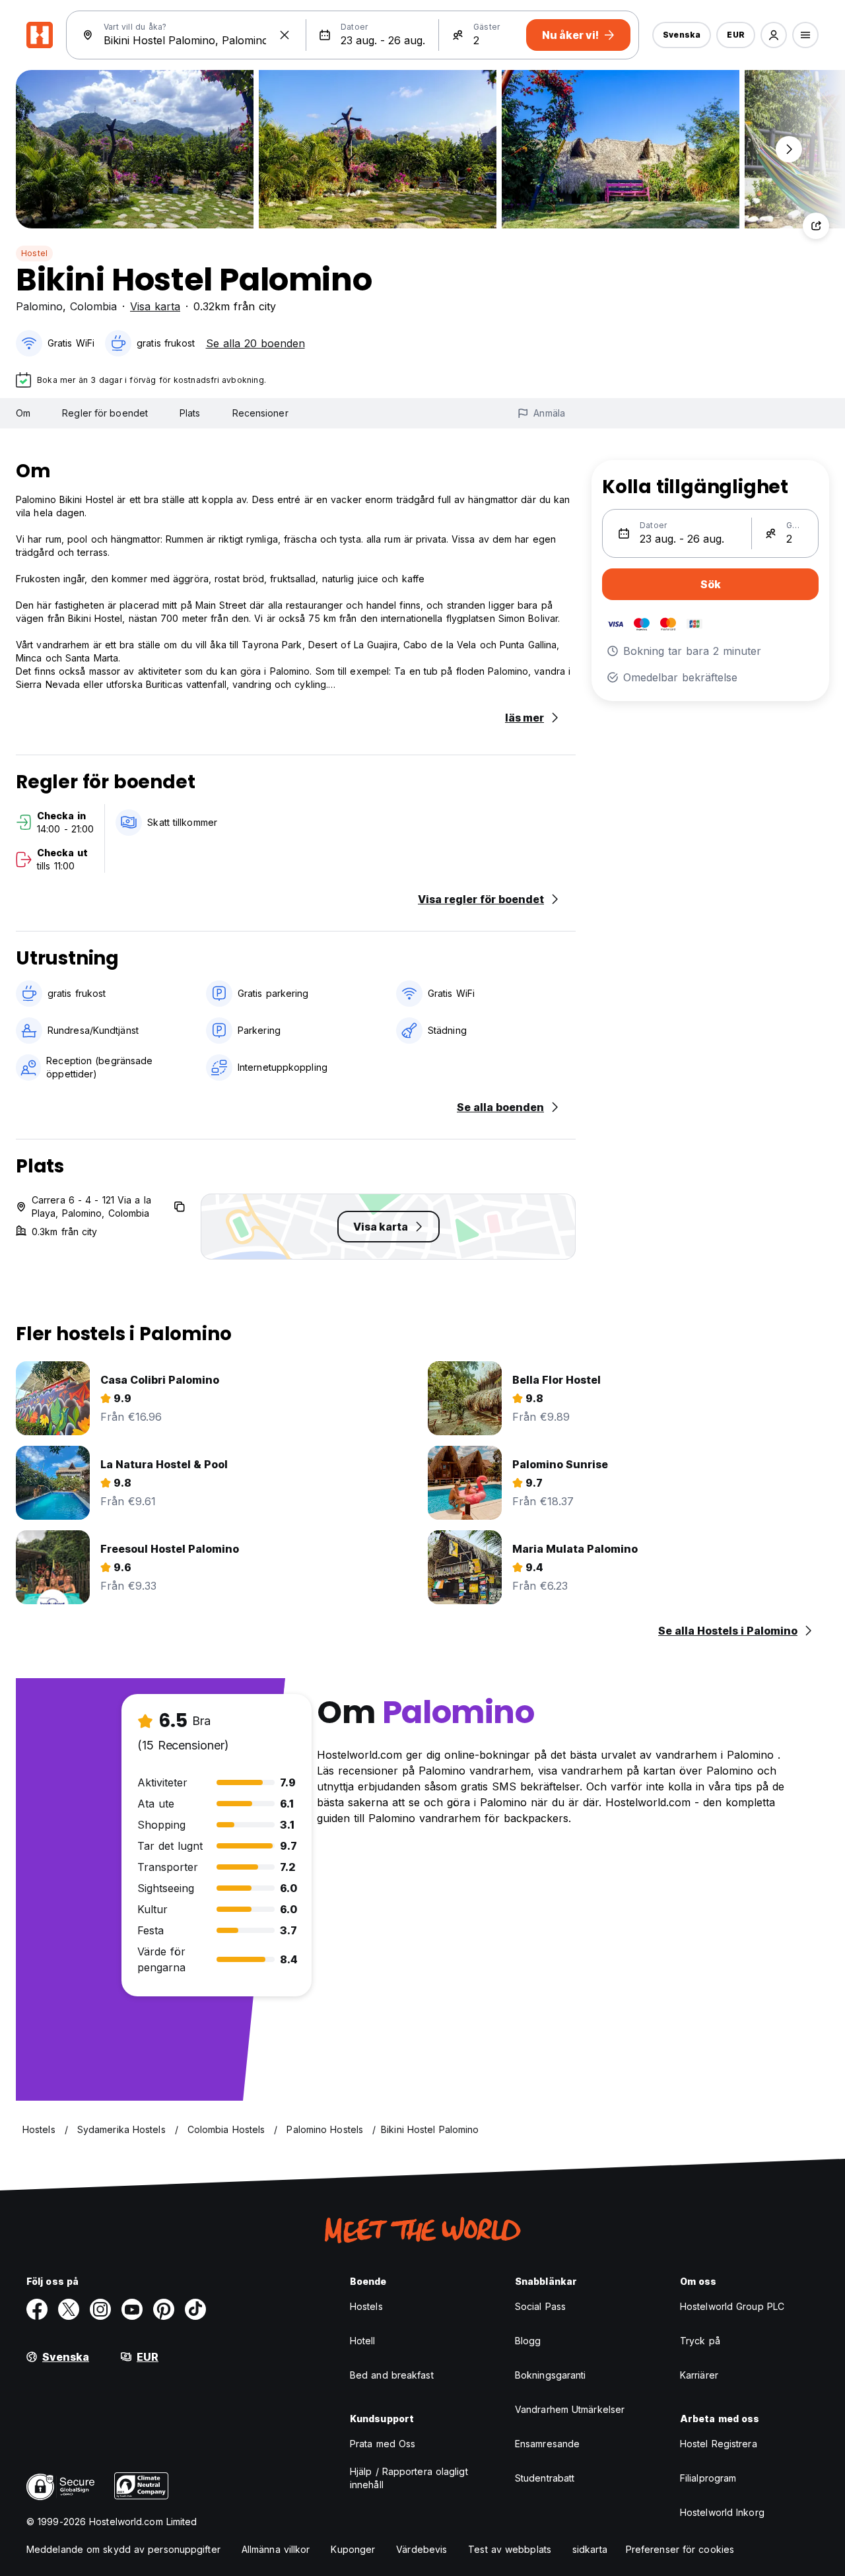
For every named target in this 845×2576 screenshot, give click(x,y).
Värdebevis (422, 2549)
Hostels (366, 2306)
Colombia (93, 306)
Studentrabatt (545, 2478)
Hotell (363, 2341)
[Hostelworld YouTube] (132, 2309)
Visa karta (155, 306)
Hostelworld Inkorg (722, 2512)
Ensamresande (547, 2444)
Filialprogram (708, 2478)
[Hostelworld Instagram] (100, 2309)
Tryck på (700, 2341)
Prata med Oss (383, 2444)
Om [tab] (23, 413)
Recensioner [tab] (260, 413)
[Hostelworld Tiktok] (195, 2309)
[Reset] (285, 35)
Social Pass (540, 2306)
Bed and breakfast (392, 2375)
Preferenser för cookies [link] (680, 2549)
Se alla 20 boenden (255, 343)
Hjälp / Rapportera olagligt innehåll (409, 2478)
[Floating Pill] (789, 149)
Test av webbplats (510, 2549)
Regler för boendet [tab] (105, 413)
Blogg (528, 2341)
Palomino (39, 306)
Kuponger (353, 2549)
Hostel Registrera (719, 2444)
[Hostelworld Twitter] (69, 2309)
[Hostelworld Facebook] (37, 2309)
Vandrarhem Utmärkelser (570, 2409)
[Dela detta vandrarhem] (816, 226)
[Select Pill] (774, 35)
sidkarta (590, 2549)
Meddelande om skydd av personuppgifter (123, 2549)
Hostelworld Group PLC (732, 2306)
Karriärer (699, 2375)
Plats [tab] (190, 413)
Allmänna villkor (276, 2549)
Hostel (34, 253)
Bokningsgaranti (551, 2375)
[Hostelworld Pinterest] (164, 2309)
